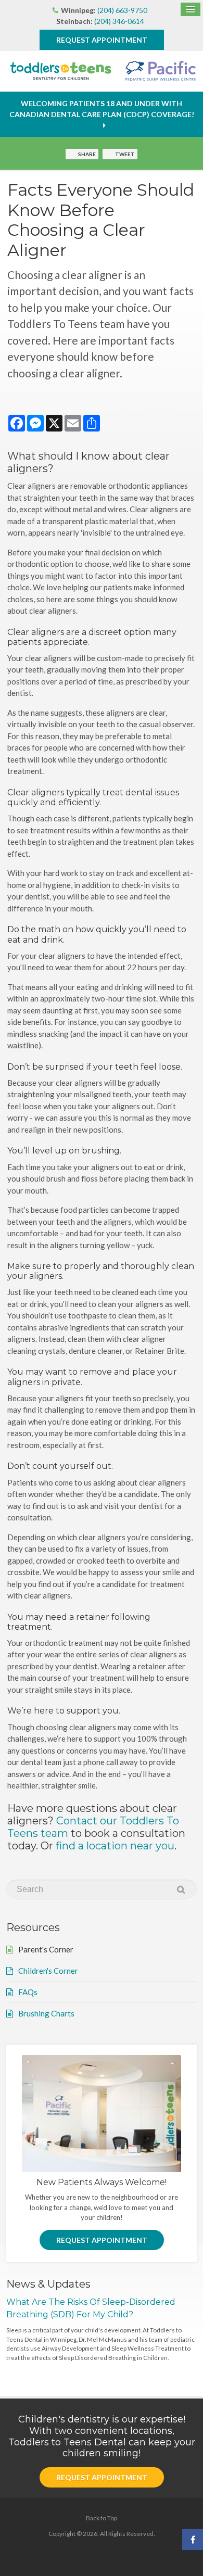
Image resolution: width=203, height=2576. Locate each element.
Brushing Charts (46, 2013)
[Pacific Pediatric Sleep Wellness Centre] (158, 71)
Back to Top (102, 2518)
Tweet (125, 154)
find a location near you (115, 1846)
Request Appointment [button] (102, 40)
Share (87, 154)
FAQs (28, 1992)
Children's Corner (48, 1971)
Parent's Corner (46, 1949)
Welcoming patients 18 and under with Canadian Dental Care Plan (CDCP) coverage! (102, 109)
